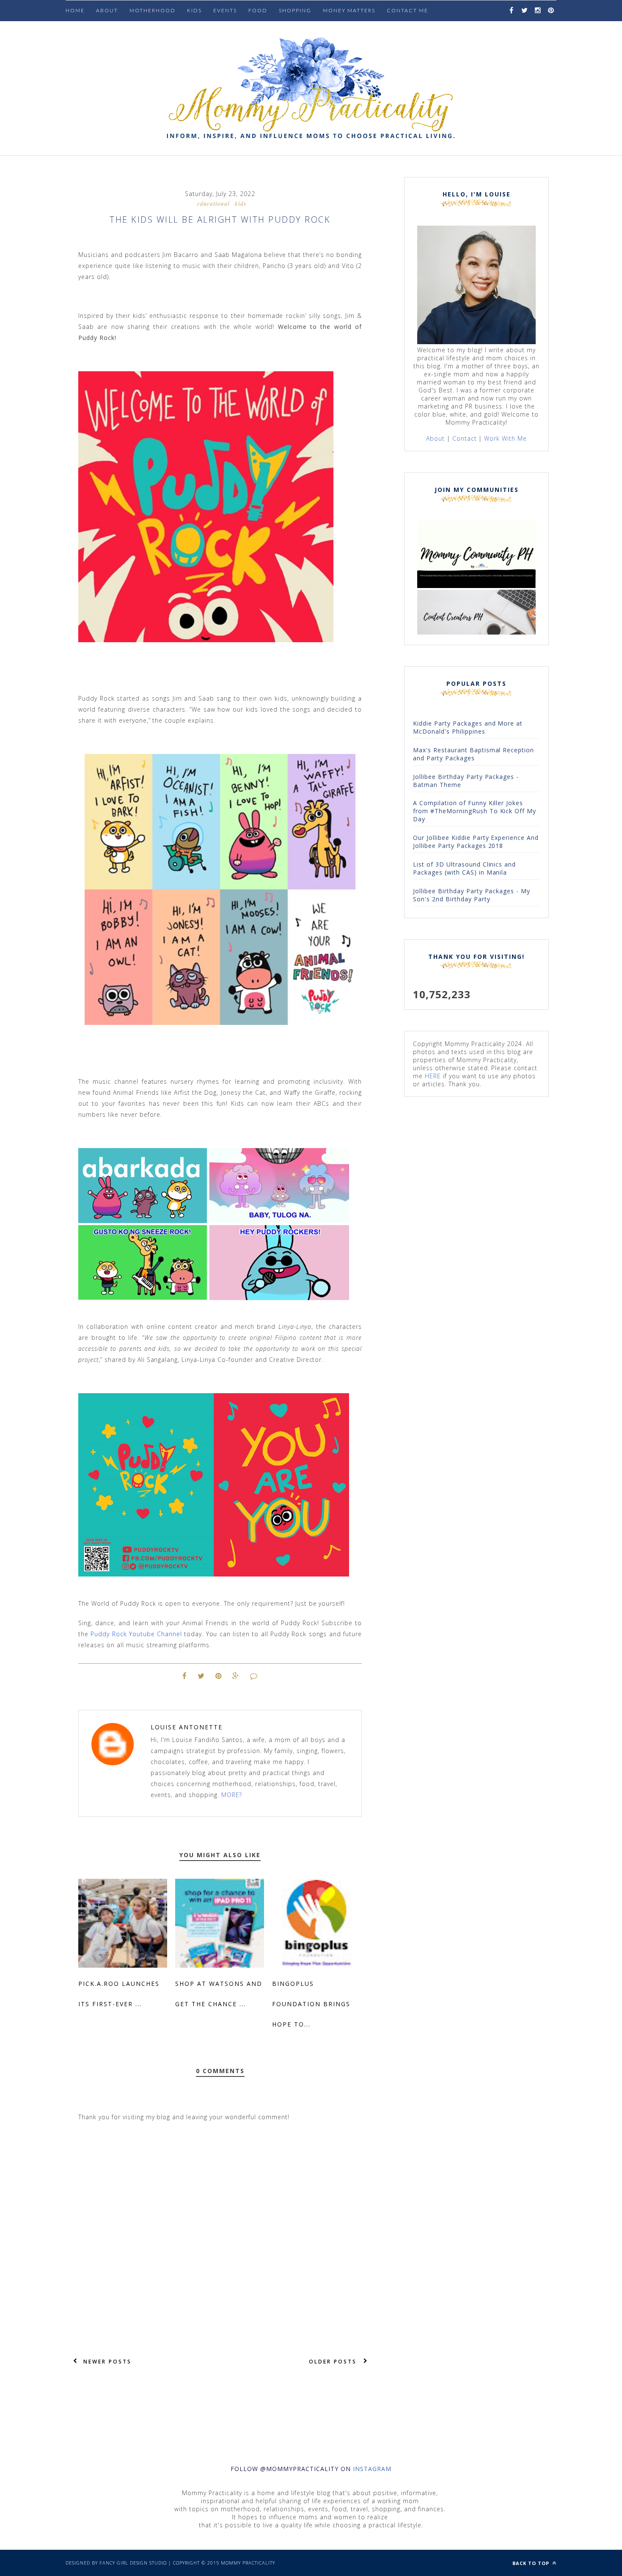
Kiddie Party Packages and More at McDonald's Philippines (468, 727)
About (107, 10)
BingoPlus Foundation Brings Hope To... (311, 2004)
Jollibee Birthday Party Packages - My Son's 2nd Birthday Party (472, 895)
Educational (213, 203)
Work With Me (505, 438)
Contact (465, 438)
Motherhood (153, 10)
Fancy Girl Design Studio (133, 2563)
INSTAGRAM (372, 2469)
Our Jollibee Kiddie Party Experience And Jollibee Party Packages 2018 (476, 842)
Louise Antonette (187, 1727)
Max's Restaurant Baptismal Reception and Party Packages (473, 754)
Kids (241, 203)
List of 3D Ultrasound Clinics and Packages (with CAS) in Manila (464, 868)
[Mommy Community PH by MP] (476, 586)
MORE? (232, 1795)
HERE (433, 1076)
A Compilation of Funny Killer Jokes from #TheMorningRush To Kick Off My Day (475, 811)
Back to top (532, 2563)
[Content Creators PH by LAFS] (476, 632)
